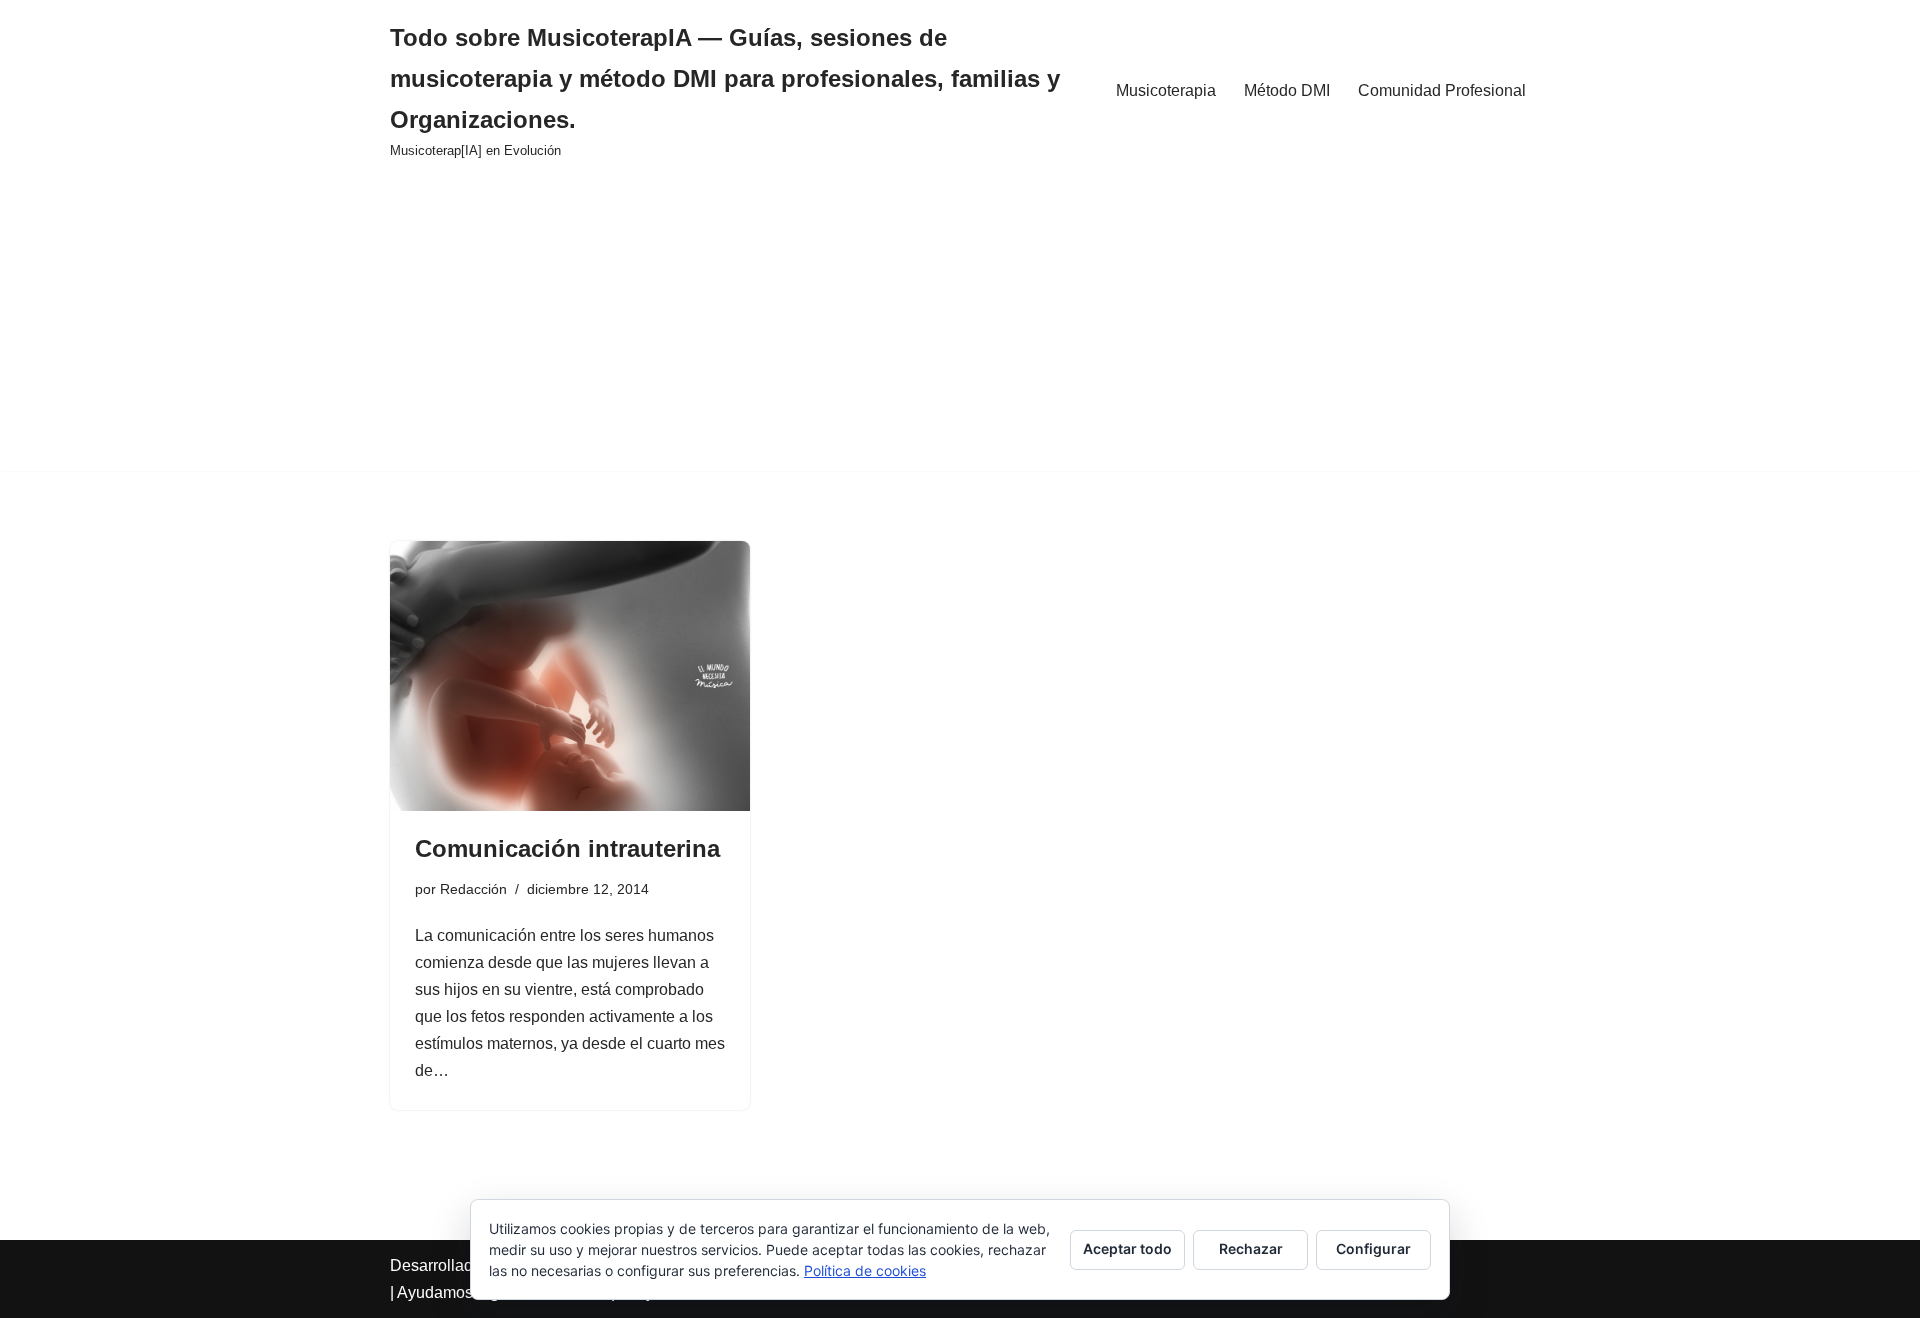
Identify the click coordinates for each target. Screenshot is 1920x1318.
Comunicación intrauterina (567, 848)
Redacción (473, 889)
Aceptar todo (1127, 1248)
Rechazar (1251, 1248)
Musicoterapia (1166, 90)
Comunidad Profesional (1442, 90)
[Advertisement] (960, 331)
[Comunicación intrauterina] (570, 676)
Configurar (1373, 1248)
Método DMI (1287, 90)
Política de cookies (865, 1270)
